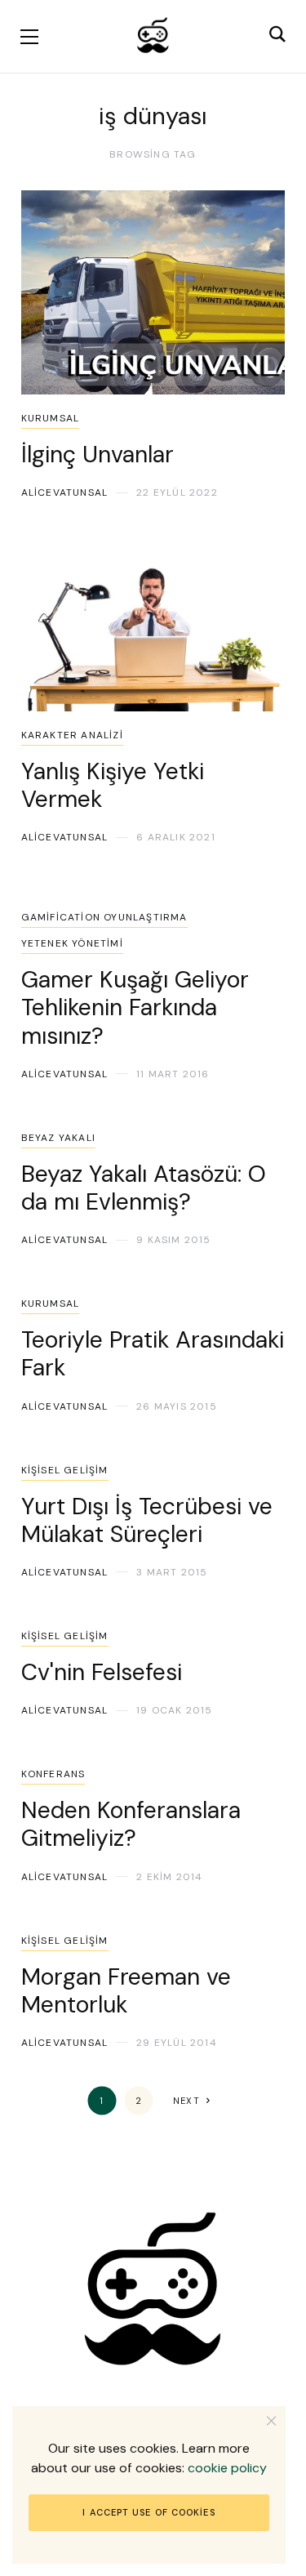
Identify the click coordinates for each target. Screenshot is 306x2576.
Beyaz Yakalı (58, 1138)
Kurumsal (51, 418)
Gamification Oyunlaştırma (104, 917)
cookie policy (227, 2468)
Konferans (53, 1774)
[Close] (271, 2420)
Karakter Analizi (72, 735)
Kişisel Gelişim (65, 1470)
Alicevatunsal (65, 492)
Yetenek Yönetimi (72, 943)
